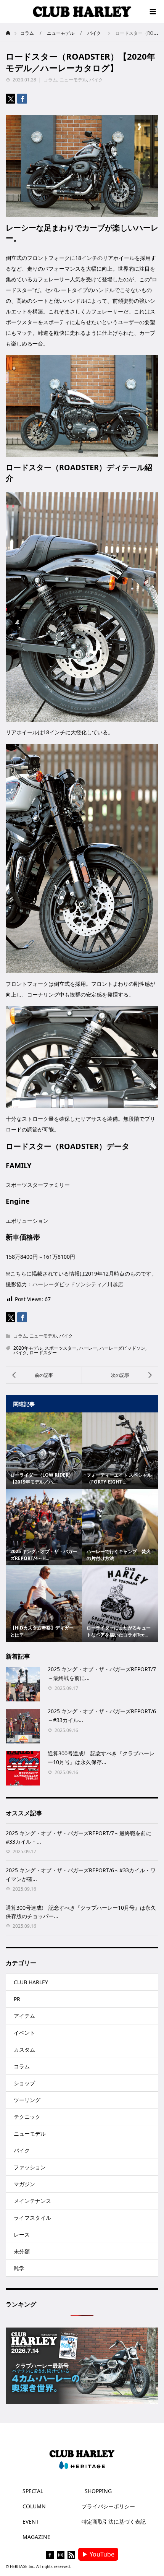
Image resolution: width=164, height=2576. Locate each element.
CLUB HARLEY (31, 1982)
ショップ (24, 2083)
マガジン (24, 2184)
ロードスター (43, 1353)
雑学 (19, 2268)
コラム (50, 80)
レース (22, 2234)
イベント (24, 2033)
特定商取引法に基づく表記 (114, 2522)
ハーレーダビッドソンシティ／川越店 (78, 1284)
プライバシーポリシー (108, 2506)
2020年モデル (28, 1348)
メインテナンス (32, 2201)
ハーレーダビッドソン (122, 1348)
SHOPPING (98, 2491)
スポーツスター (61, 1348)
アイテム (24, 2016)
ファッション (30, 2167)
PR (17, 1999)
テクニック (27, 2117)
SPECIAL (33, 2491)
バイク (96, 80)
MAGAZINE (36, 2537)
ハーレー (88, 1348)
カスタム (24, 2049)
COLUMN (34, 2506)
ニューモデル (73, 80)
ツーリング (27, 2100)
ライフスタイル (32, 2218)
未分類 (22, 2251)
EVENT (31, 2522)
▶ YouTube (98, 2554)
